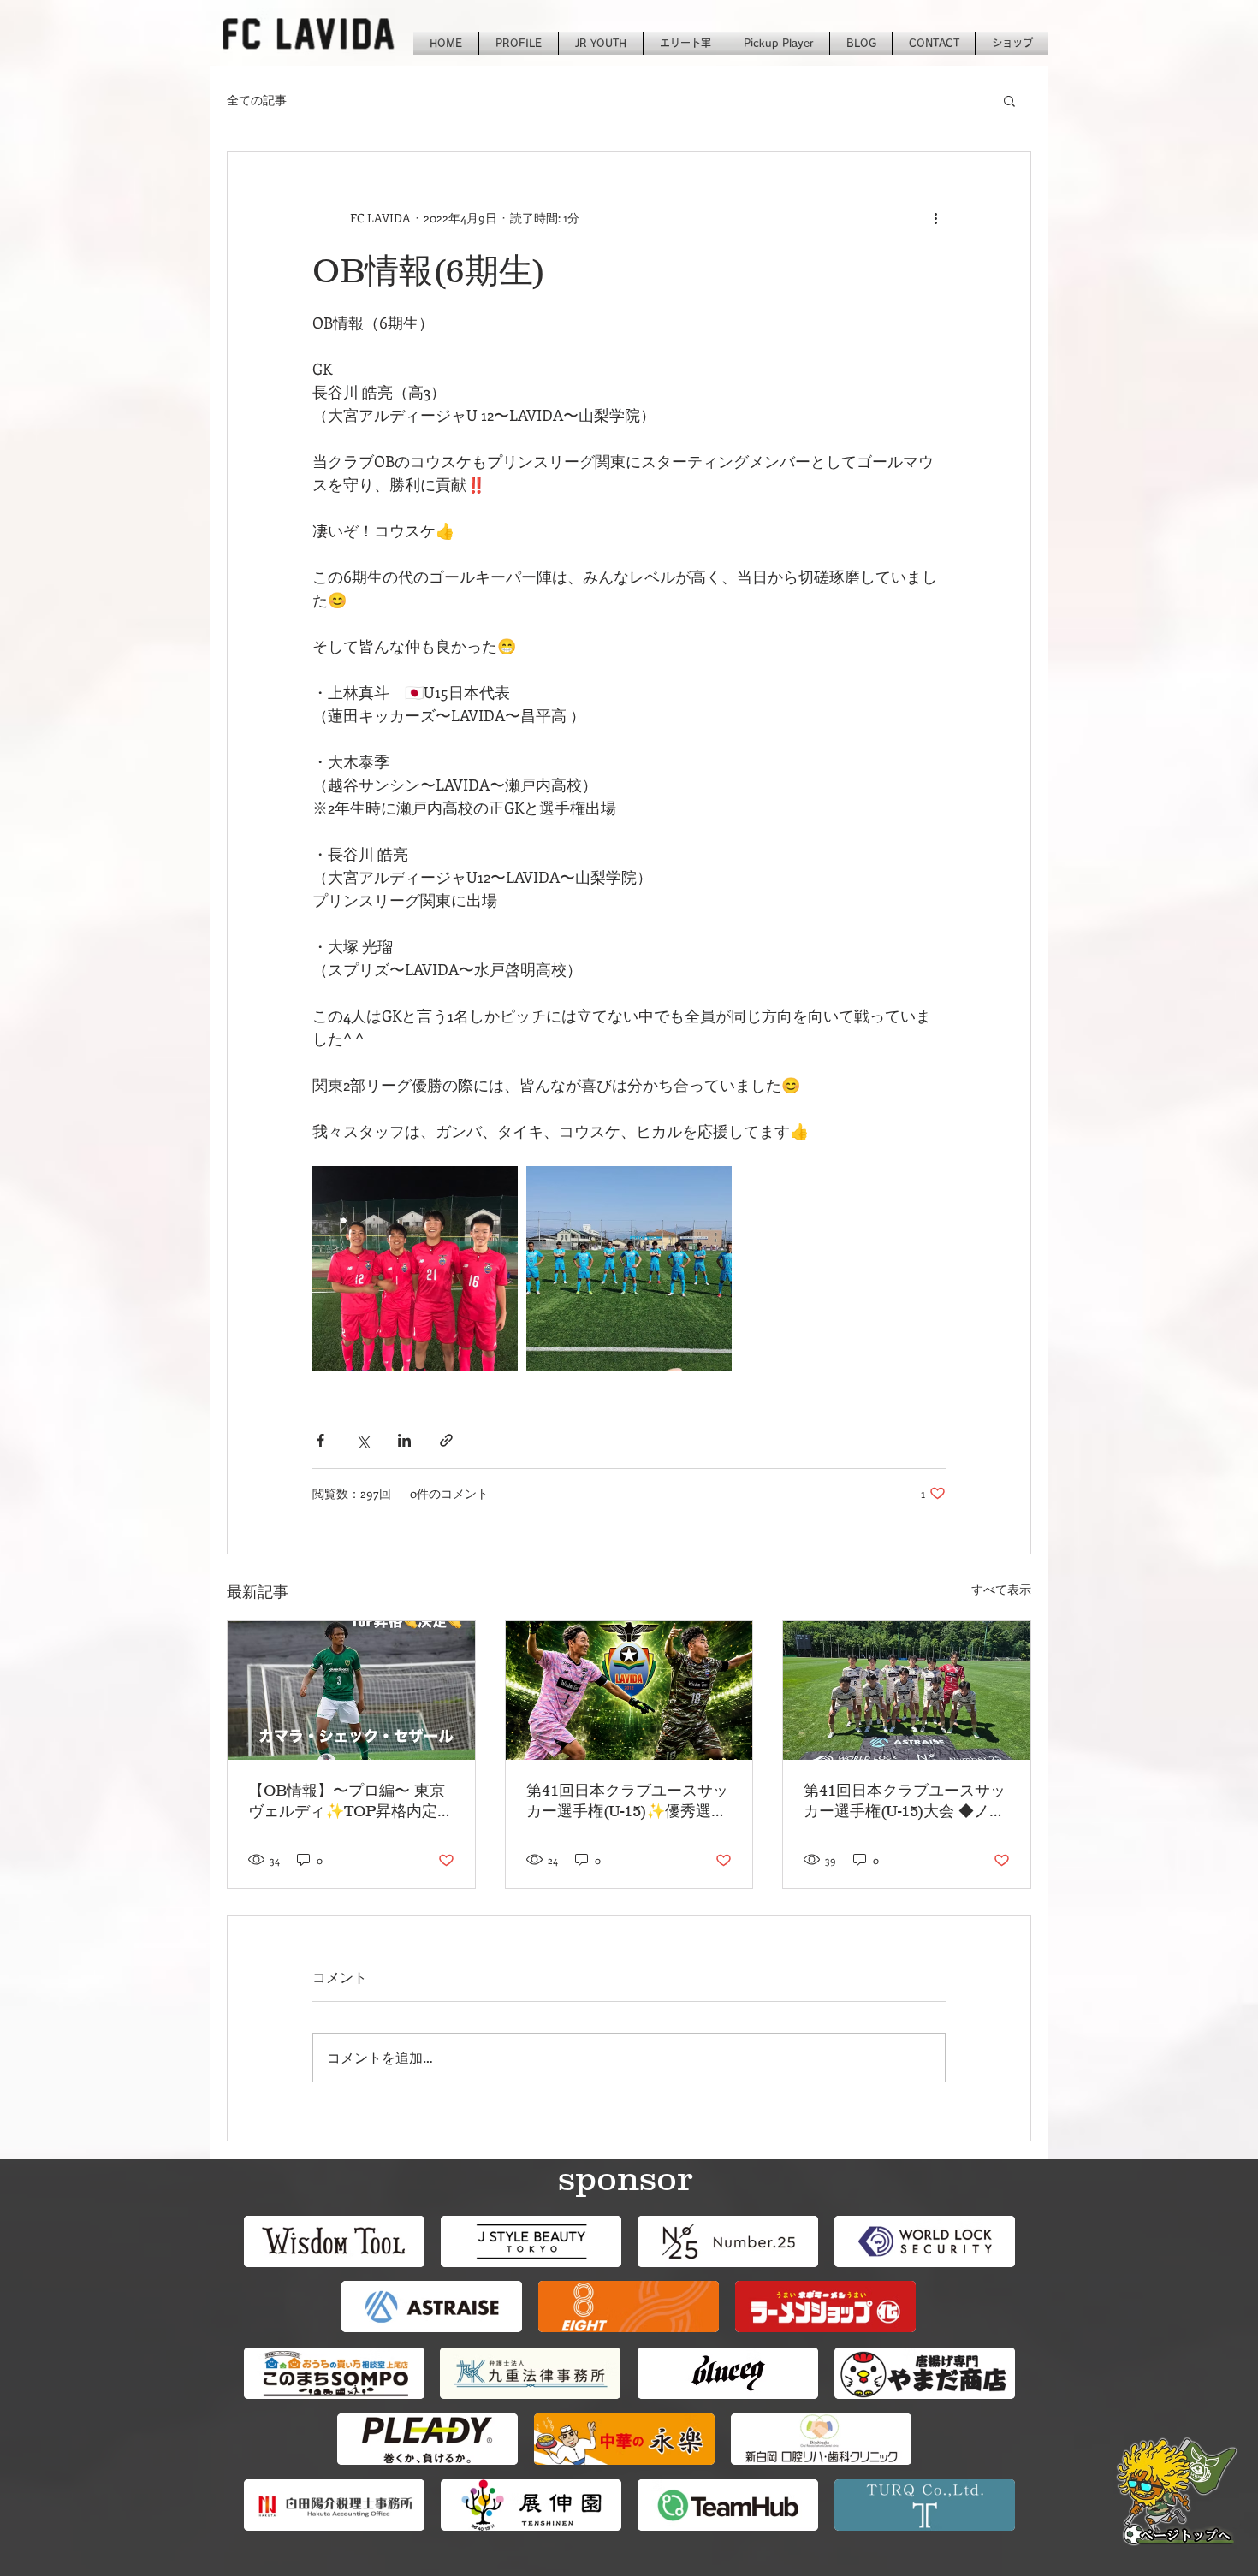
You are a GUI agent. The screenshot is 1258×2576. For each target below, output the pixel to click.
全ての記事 (257, 100)
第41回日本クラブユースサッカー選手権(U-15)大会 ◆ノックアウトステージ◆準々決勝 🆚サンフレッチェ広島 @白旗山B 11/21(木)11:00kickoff (905, 1802)
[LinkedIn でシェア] (404, 1440)
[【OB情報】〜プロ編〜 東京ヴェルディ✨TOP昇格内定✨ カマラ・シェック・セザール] (351, 1691)
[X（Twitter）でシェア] (362, 1440)
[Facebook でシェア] (320, 1440)
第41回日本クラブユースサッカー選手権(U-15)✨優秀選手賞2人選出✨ (627, 1802)
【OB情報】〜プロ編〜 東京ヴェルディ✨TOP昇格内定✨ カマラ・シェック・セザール (347, 1802)
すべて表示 (1001, 1589)
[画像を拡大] (415, 1269)
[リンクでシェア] (446, 1440)
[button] (1009, 100)
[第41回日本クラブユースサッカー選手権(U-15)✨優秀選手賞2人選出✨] (629, 1691)
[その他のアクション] (935, 217)
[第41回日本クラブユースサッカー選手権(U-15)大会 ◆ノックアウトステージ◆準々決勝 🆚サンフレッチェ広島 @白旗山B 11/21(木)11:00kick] (907, 1691)
